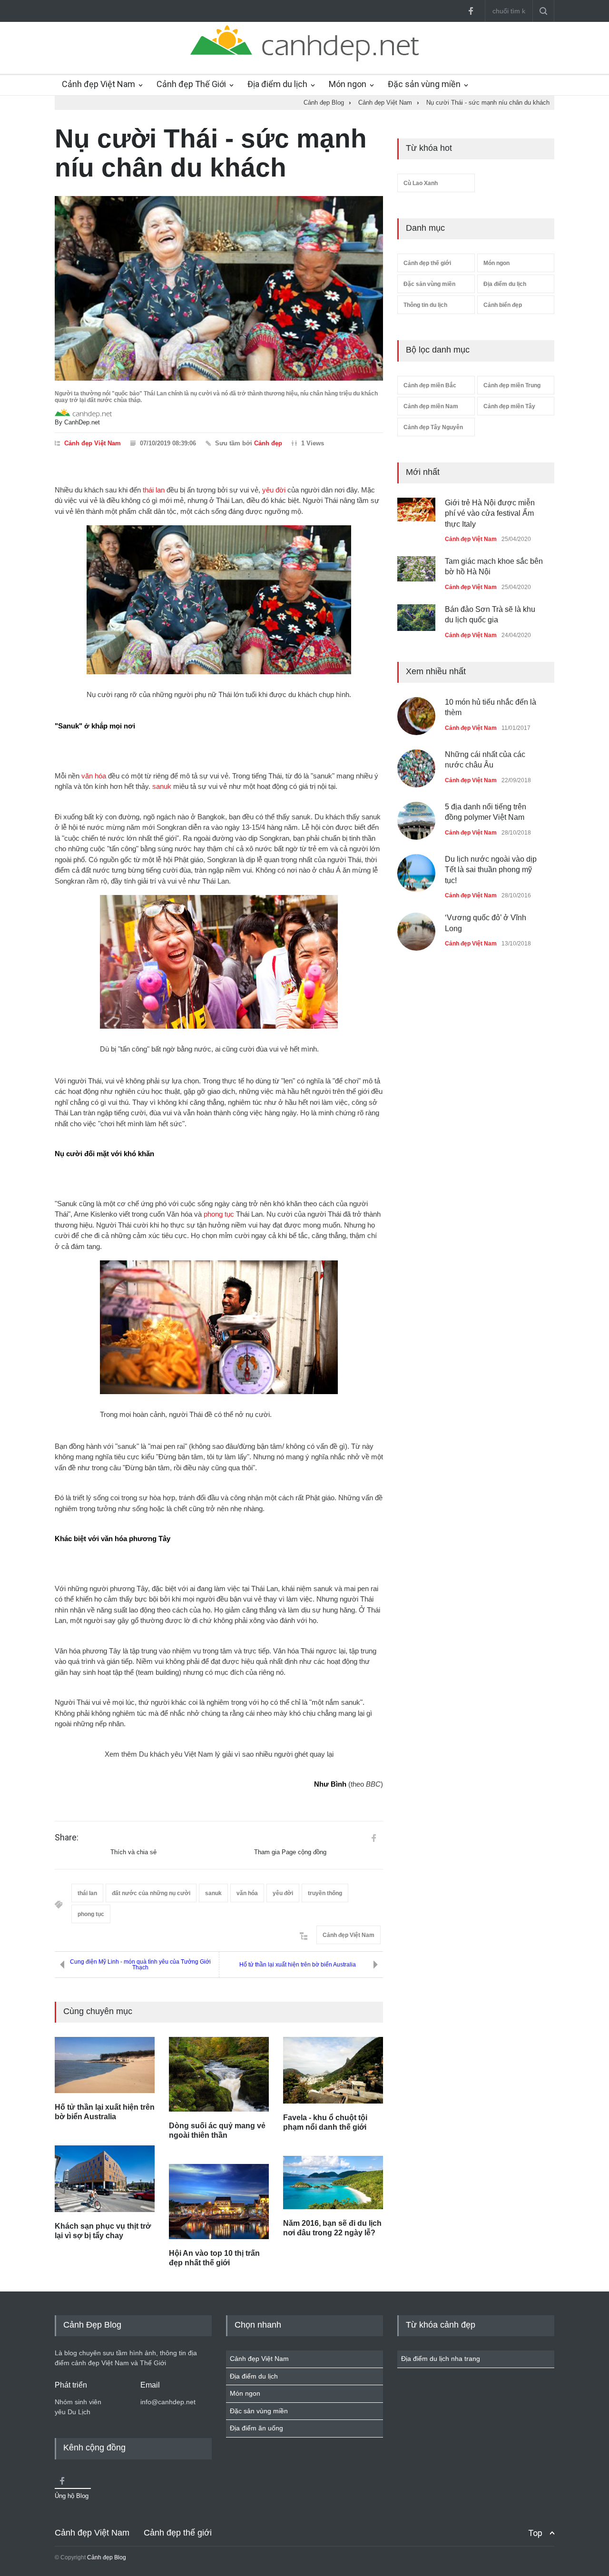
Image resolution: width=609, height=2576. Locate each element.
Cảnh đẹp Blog (107, 2557)
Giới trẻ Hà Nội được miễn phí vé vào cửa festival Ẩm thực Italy (490, 513)
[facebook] (471, 11)
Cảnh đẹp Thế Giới (191, 84)
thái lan (154, 490)
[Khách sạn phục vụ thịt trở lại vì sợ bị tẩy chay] (105, 2179)
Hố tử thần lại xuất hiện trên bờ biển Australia (298, 1965)
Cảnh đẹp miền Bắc (430, 385)
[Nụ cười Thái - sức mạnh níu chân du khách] (219, 288)
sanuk (162, 786)
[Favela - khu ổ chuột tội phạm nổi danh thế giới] (333, 2070)
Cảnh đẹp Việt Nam (98, 84)
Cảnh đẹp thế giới (427, 263)
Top (535, 2533)
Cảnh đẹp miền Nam (431, 406)
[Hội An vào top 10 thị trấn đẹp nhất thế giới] (219, 2202)
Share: (67, 1838)
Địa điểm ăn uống (256, 2428)
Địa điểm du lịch (277, 84)
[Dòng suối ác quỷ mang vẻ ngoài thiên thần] (219, 2075)
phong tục (219, 1214)
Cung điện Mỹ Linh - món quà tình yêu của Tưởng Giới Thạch (140, 1965)
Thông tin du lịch (425, 305)
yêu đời (274, 490)
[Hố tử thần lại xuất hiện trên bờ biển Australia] (105, 2065)
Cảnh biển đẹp (503, 305)
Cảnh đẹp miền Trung (512, 385)
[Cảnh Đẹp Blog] (304, 59)
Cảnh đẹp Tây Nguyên (433, 427)
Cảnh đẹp (268, 443)
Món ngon (348, 84)
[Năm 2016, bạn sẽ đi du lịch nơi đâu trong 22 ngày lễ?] (333, 2183)
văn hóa (94, 776)
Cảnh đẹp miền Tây (509, 406)
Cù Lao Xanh (421, 183)
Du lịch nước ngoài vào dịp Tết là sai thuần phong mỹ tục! (491, 870)
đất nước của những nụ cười (151, 1893)
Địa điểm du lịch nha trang (441, 2359)
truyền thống (325, 1893)
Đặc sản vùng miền (424, 84)
